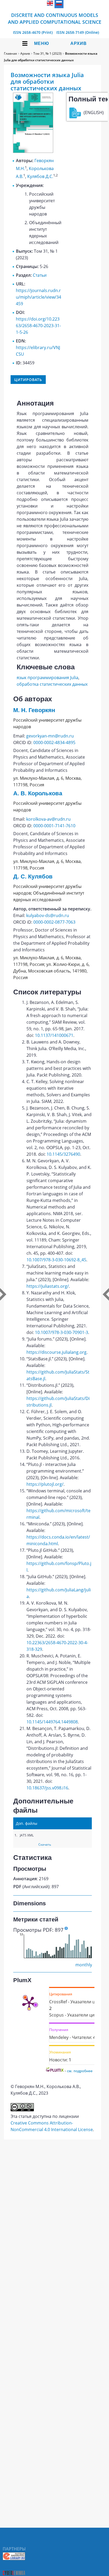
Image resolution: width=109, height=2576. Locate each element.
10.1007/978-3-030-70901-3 (62, 1332)
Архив (79, 43)
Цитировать (28, 380)
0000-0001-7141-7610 (54, 826)
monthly (84, 1965)
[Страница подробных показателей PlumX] (29, 2003)
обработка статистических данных (52, 684)
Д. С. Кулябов (33, 876)
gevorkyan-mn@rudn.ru (50, 736)
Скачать (45, 1844)
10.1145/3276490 (63, 1154)
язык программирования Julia (47, 678)
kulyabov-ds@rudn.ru (48, 915)
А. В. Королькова (38, 793)
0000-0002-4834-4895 (54, 742)
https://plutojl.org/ (45, 1484)
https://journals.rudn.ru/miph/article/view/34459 (38, 297)
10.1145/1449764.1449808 (52, 1722)
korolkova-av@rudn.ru (48, 819)
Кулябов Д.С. (40, 177)
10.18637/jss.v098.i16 (47, 1788)
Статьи (40, 275)
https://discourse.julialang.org (56, 1352)
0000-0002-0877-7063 (54, 922)
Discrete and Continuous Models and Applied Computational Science (55, 18)
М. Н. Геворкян (34, 710)
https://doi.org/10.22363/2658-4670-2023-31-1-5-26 (38, 326)
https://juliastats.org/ (48, 1286)
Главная (10, 53)
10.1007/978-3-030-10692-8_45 (56, 1260)
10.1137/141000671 (54, 1035)
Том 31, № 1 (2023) (47, 53)
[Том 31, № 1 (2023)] (33, 151)
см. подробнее (80, 2071)
